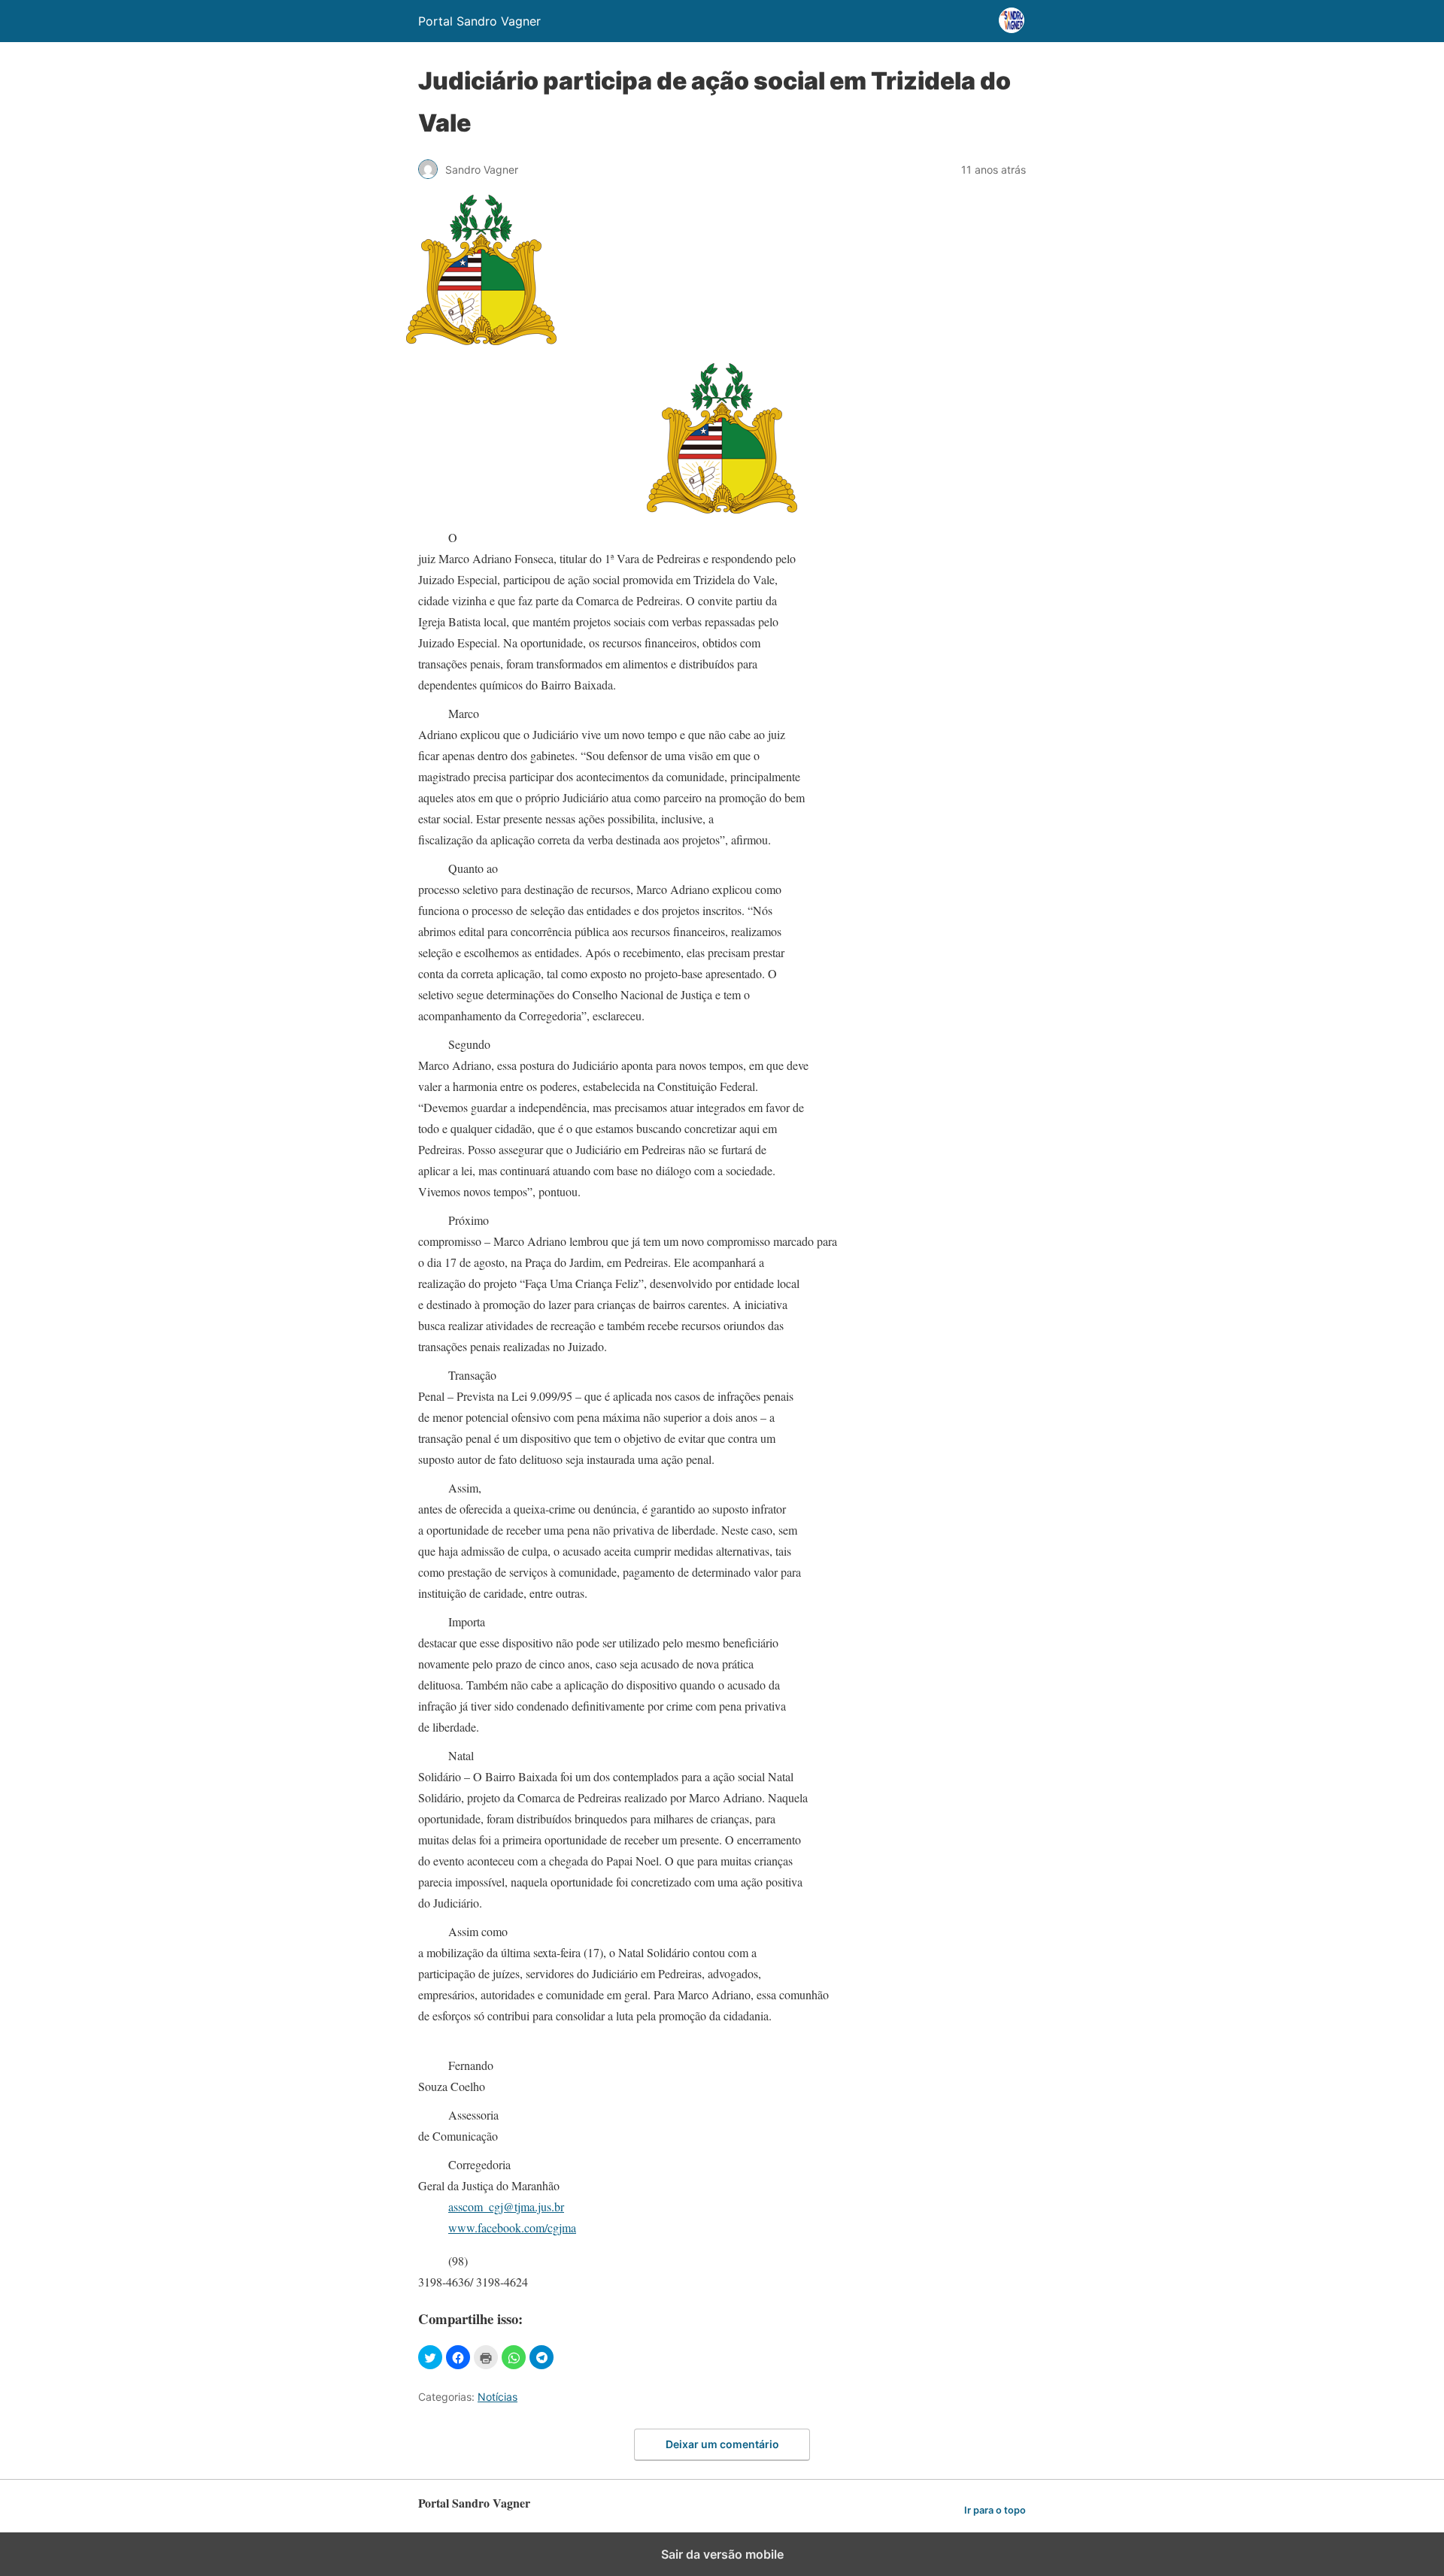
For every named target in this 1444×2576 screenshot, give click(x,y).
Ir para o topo (995, 2510)
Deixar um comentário (722, 2444)
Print (486, 2357)
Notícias (498, 2397)
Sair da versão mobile (722, 2554)
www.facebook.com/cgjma (512, 2227)
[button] (430, 2357)
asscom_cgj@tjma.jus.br (506, 2206)
